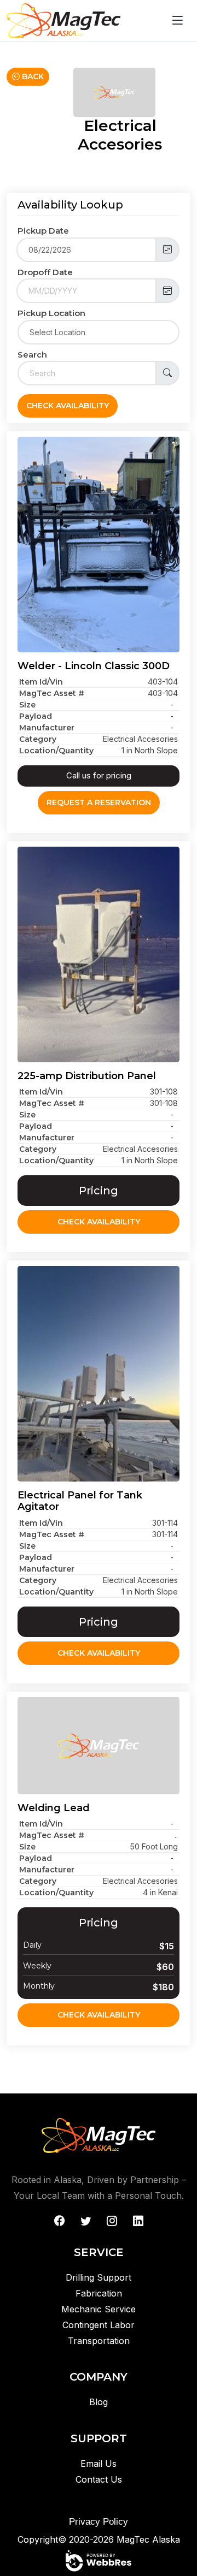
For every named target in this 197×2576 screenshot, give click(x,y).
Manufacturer (47, 728)
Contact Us (99, 2479)
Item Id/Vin (41, 682)
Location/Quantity (56, 751)
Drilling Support (99, 2277)
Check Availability (68, 406)
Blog (99, 2402)
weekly (37, 1966)
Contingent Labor (99, 2325)
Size (27, 705)
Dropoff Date (45, 272)
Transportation (99, 2341)
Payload (36, 716)
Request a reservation (99, 802)
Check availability (99, 1222)
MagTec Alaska (148, 2539)
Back (32, 76)
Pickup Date (43, 231)
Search (32, 355)
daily (32, 1945)
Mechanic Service (99, 2309)
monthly (39, 1986)
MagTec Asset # (52, 693)
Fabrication (99, 2293)
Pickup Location (51, 313)
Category (38, 739)
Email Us (99, 2464)
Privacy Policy (99, 2522)
